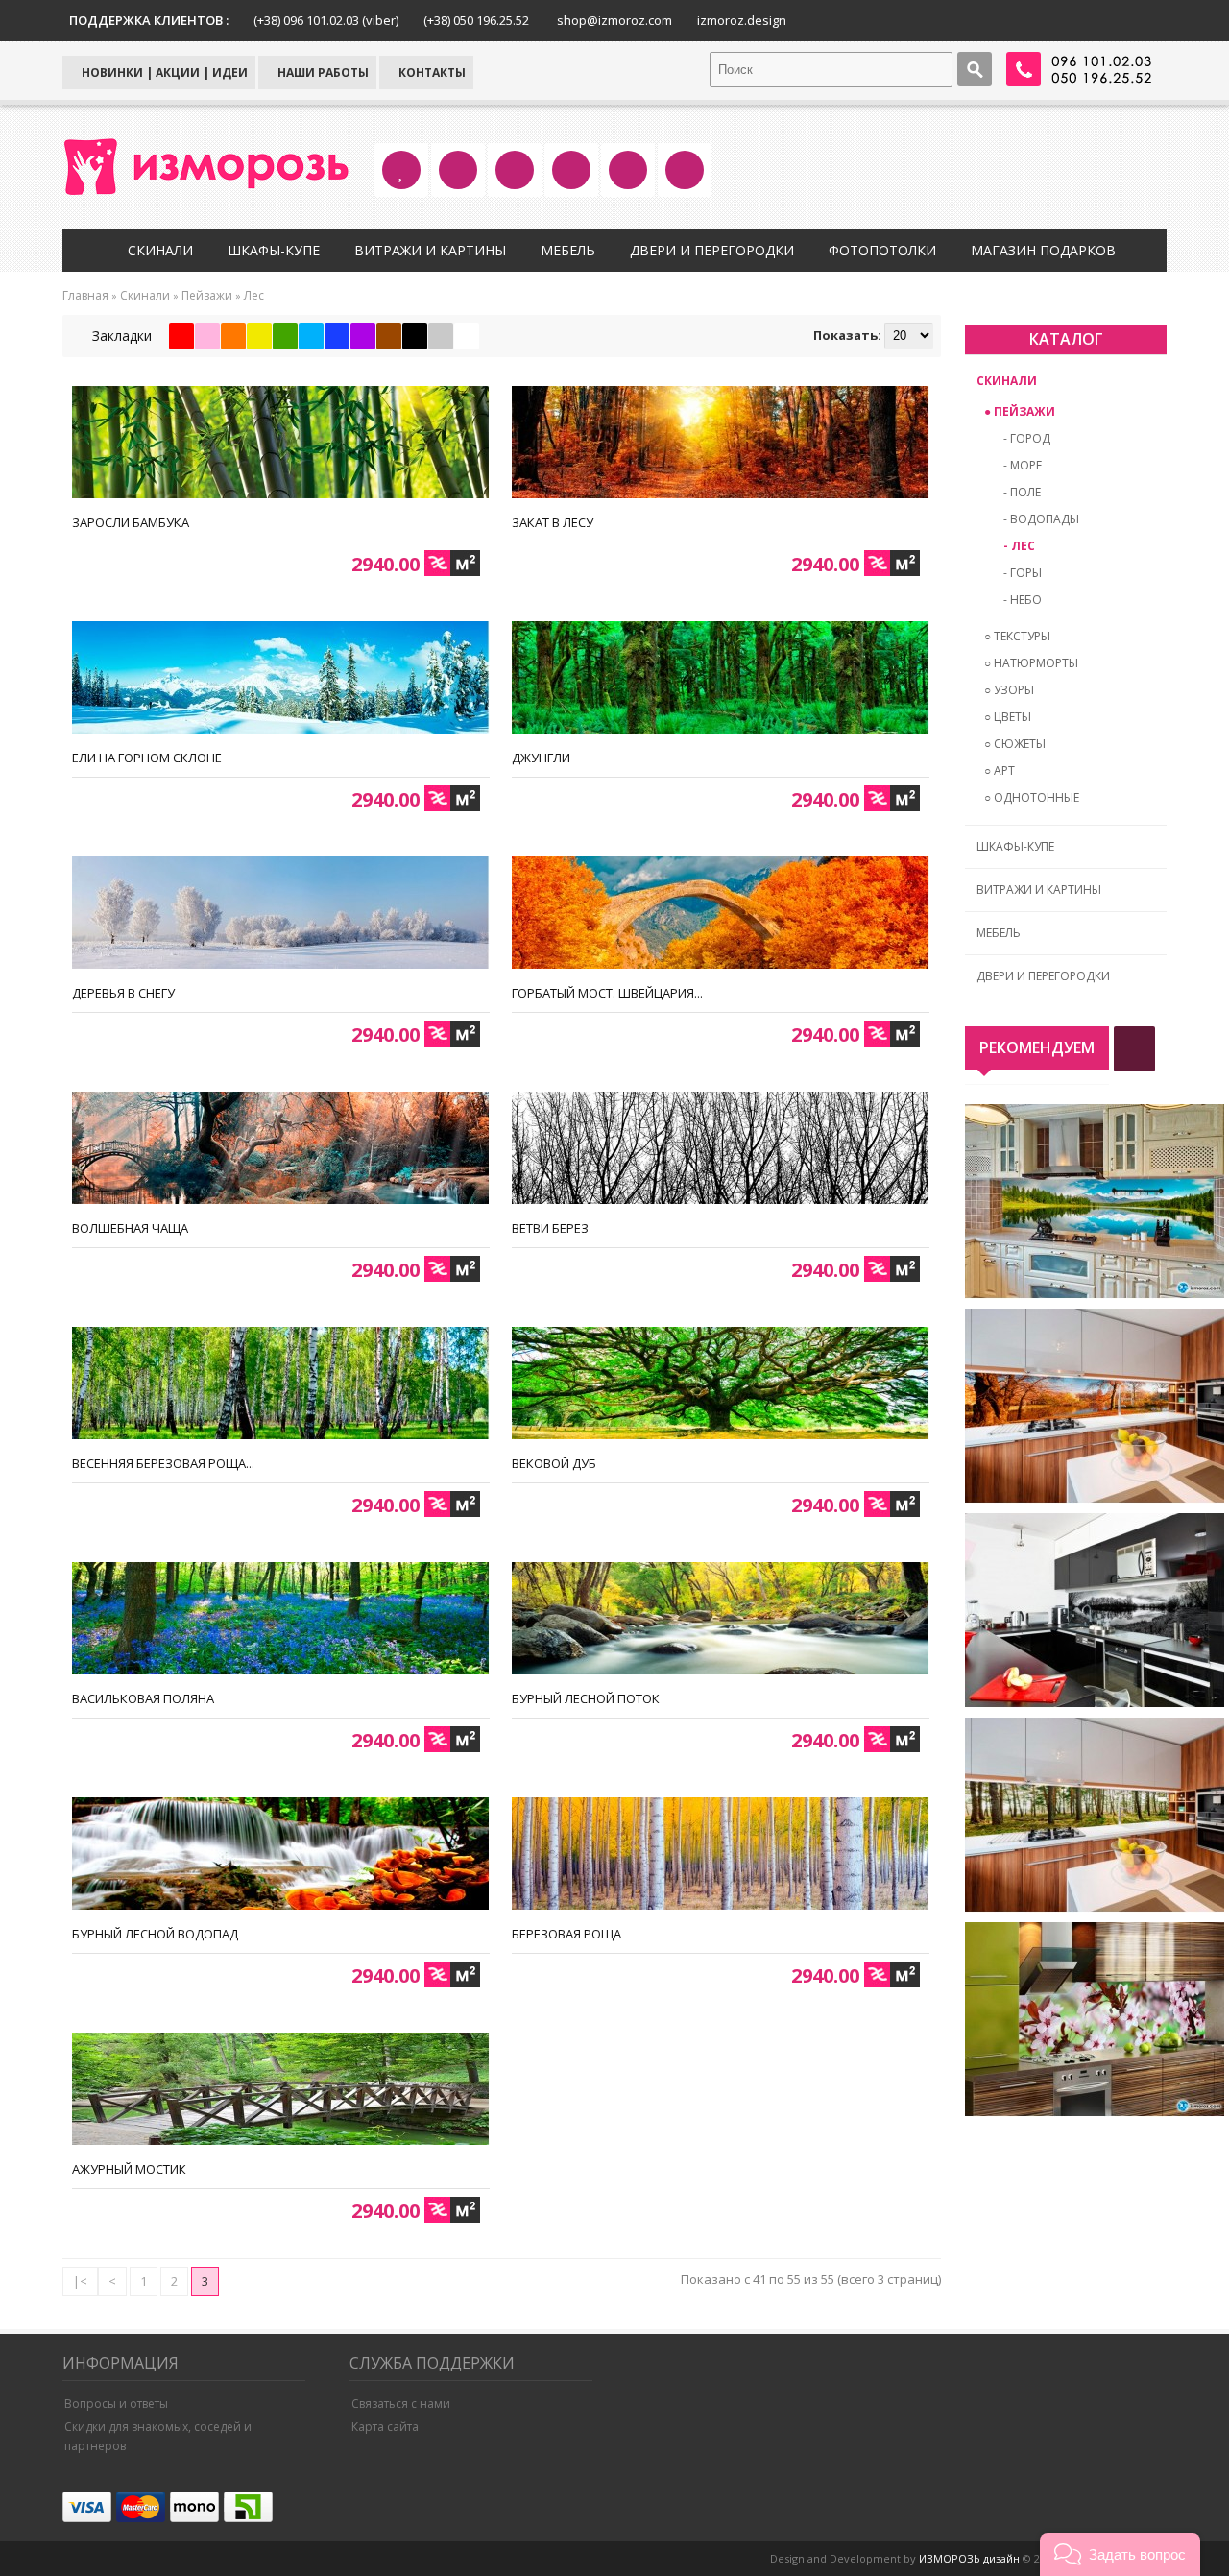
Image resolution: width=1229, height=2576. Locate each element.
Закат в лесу (553, 522)
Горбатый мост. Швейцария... (607, 993)
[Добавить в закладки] (467, 479)
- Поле (1022, 492)
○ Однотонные (1032, 797)
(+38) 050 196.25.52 (476, 20)
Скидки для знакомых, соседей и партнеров (158, 2436)
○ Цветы (1008, 717)
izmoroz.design (742, 20)
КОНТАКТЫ (431, 72)
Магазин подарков (1043, 250)
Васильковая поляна (143, 1698)
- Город (1027, 438)
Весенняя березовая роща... (163, 1463)
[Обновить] (1134, 1049)
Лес (254, 295)
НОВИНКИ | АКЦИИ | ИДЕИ (163, 72)
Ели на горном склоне (147, 758)
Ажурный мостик (129, 2169)
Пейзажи (207, 295)
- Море (1023, 465)
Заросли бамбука (131, 522)
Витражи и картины (430, 250)
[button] (1120, 2554)
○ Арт (1000, 770)
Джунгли (541, 758)
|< (80, 2281)
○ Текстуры (1017, 636)
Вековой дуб (554, 1463)
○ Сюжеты (1015, 744)
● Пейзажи (1020, 411)
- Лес (1019, 546)
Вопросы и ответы (116, 2404)
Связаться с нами (401, 2404)
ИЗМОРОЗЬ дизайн (969, 2558)
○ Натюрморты (1031, 663)
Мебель (568, 250)
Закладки (120, 336)
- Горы (1023, 573)
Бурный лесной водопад (155, 1934)
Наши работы (322, 72)
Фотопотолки (882, 250)
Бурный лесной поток (586, 1698)
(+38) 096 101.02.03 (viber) (326, 20)
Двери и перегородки (712, 250)
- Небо (1023, 600)
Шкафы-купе (274, 250)
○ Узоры (1009, 690)
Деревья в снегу (123, 993)
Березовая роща (566, 1934)
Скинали (160, 250)
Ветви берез (550, 1228)
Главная (85, 295)
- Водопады (1041, 519)
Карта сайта (385, 2427)
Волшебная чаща (130, 1228)
